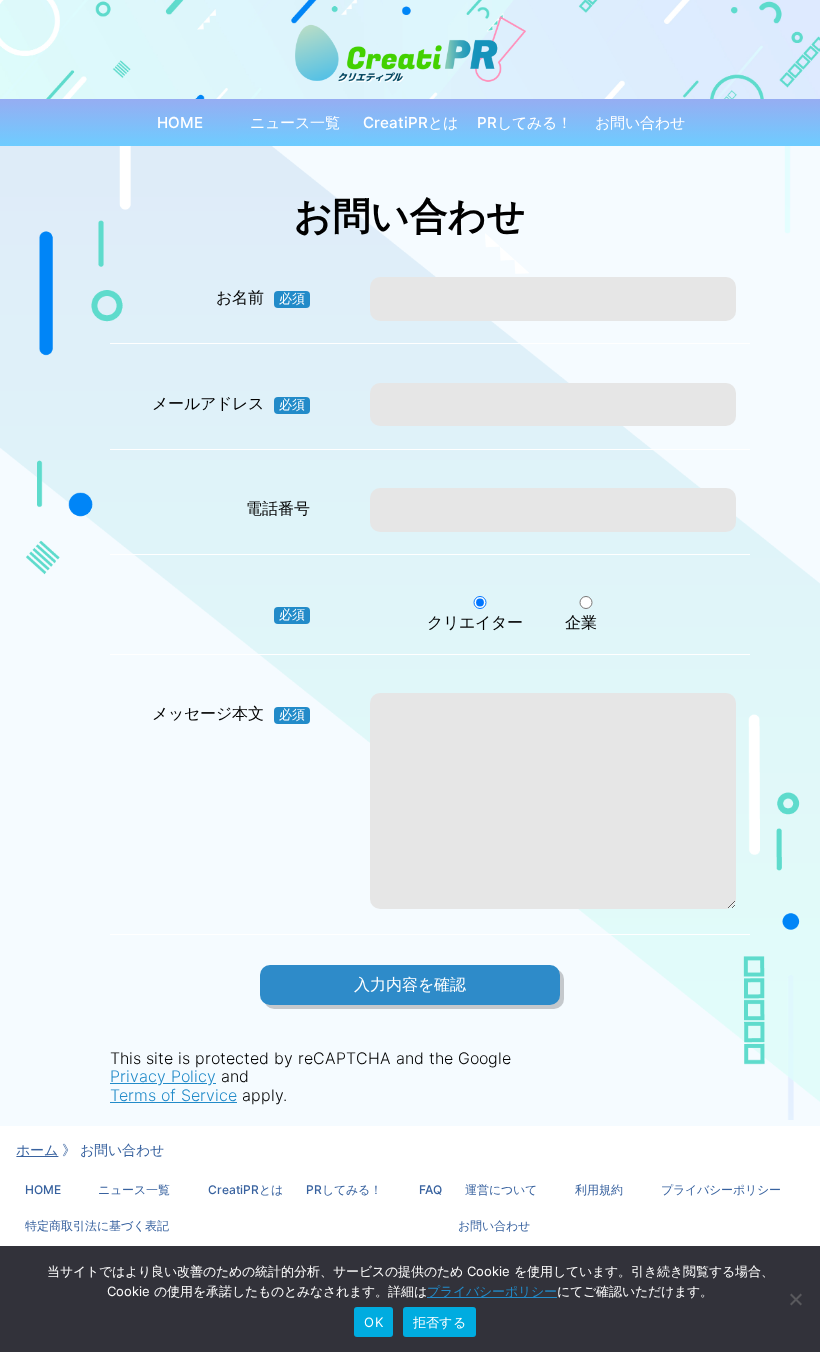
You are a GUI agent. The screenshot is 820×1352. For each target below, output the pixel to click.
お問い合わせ (640, 122)
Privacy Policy (163, 1076)
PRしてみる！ (524, 122)
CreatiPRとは (410, 122)
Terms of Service (173, 1095)
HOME (180, 122)
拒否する (439, 1322)
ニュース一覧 (295, 122)
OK (373, 1322)
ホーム (37, 1149)
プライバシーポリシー (492, 1291)
